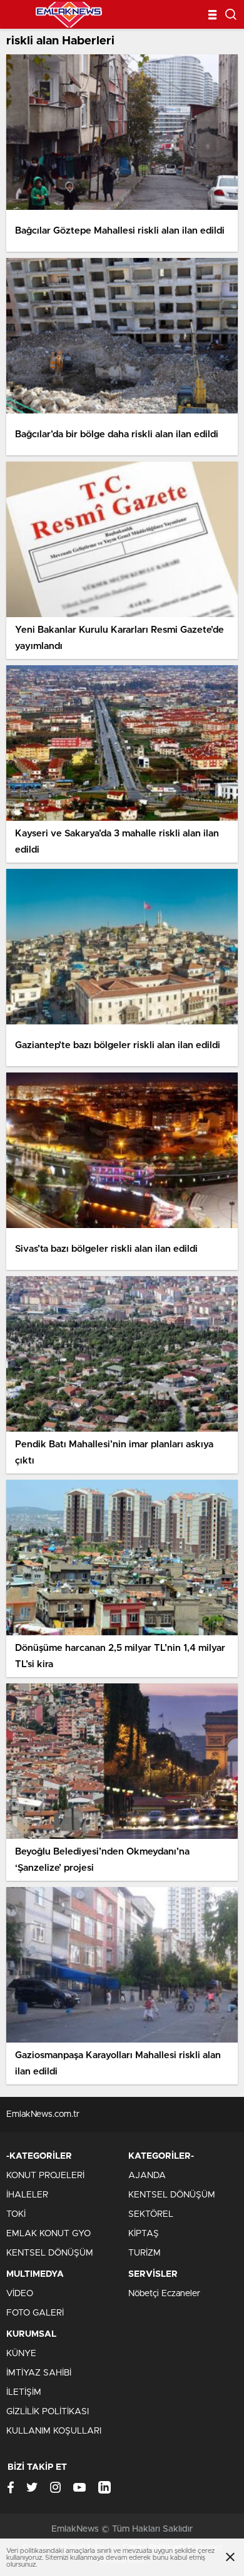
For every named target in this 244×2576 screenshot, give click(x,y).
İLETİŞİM (24, 2392)
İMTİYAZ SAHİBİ (39, 2373)
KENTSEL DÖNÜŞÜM (50, 2253)
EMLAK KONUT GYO (48, 2234)
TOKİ (16, 2214)
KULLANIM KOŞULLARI (54, 2431)
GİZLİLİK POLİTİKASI (48, 2412)
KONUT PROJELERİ (45, 2176)
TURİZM (145, 2253)
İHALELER (27, 2195)
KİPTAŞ (144, 2234)
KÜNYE (21, 2354)
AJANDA (147, 2176)
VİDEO (20, 2294)
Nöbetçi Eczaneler (164, 2294)
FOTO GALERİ (35, 2313)
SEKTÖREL (151, 2214)
